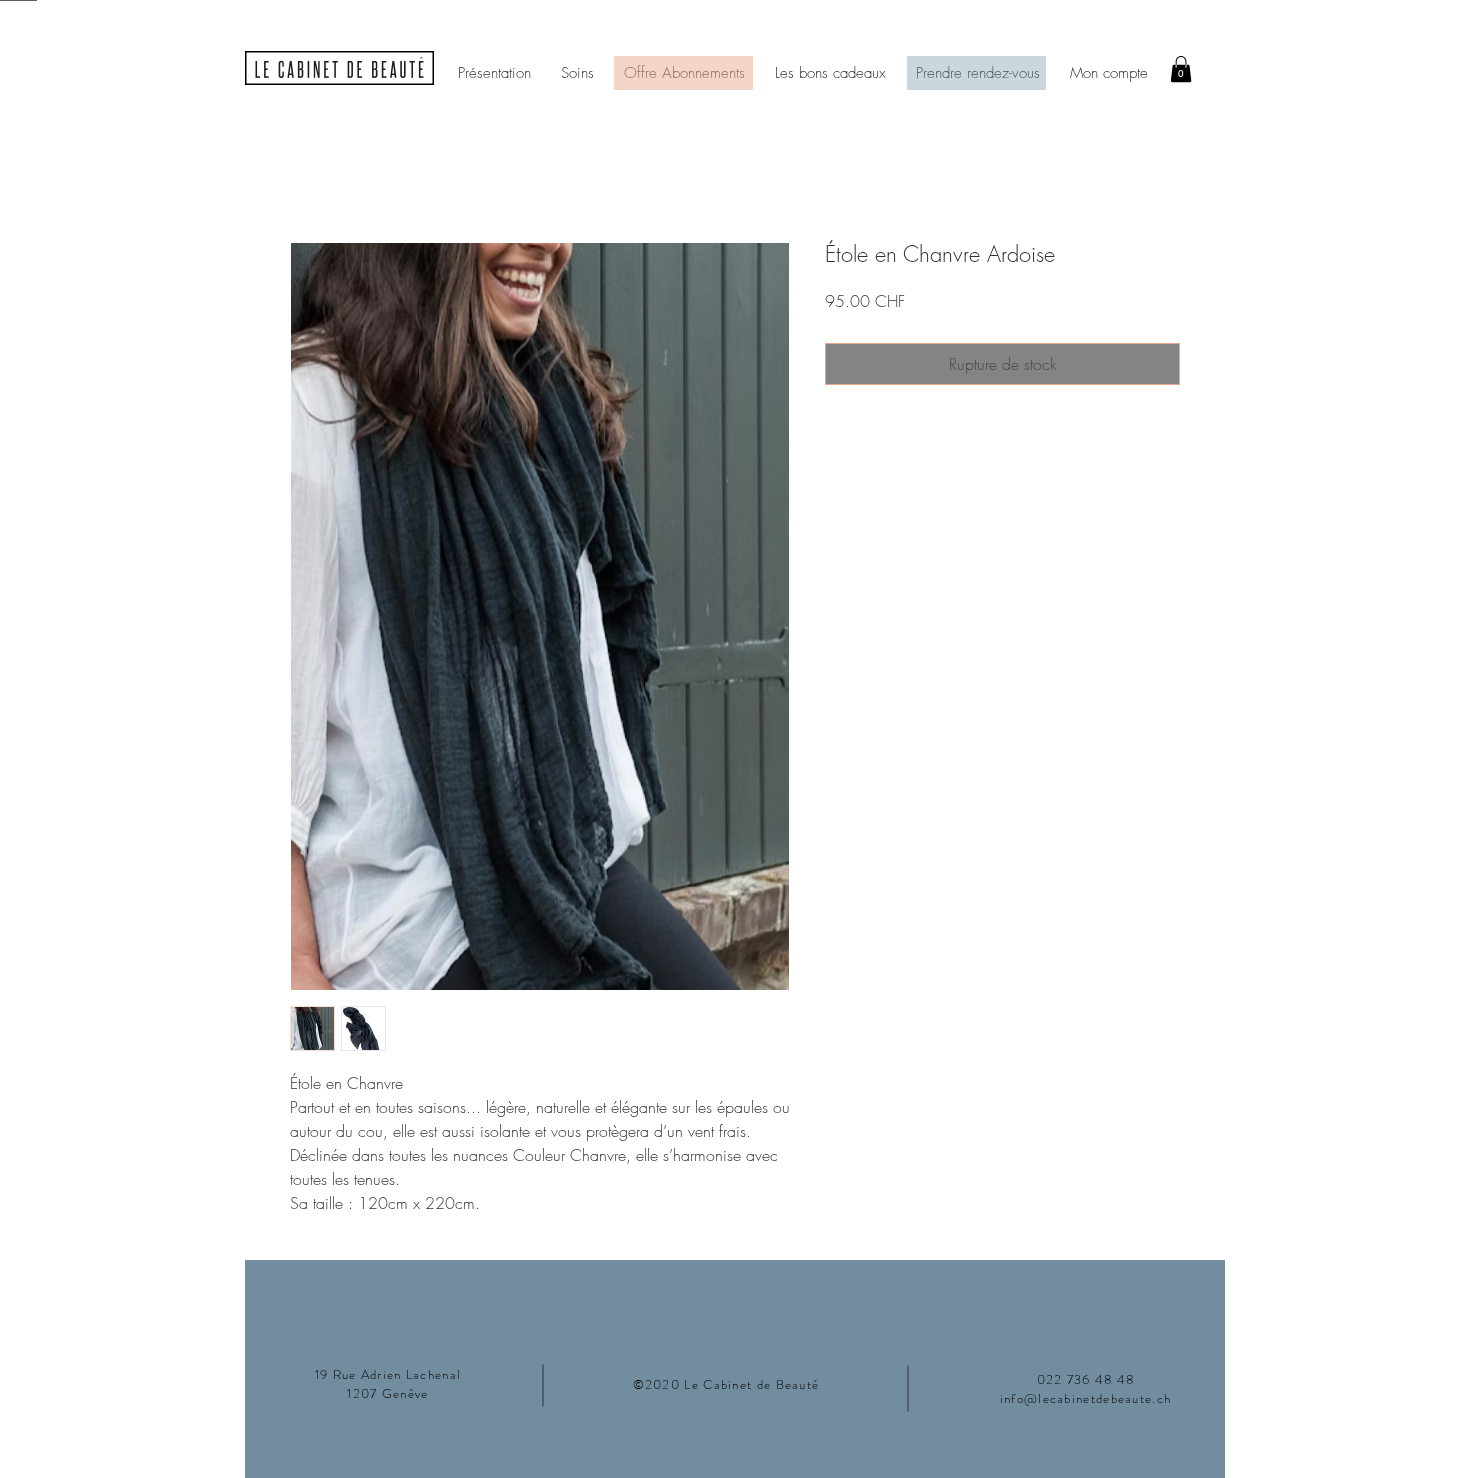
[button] (1181, 69)
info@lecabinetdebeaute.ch (1086, 1398)
